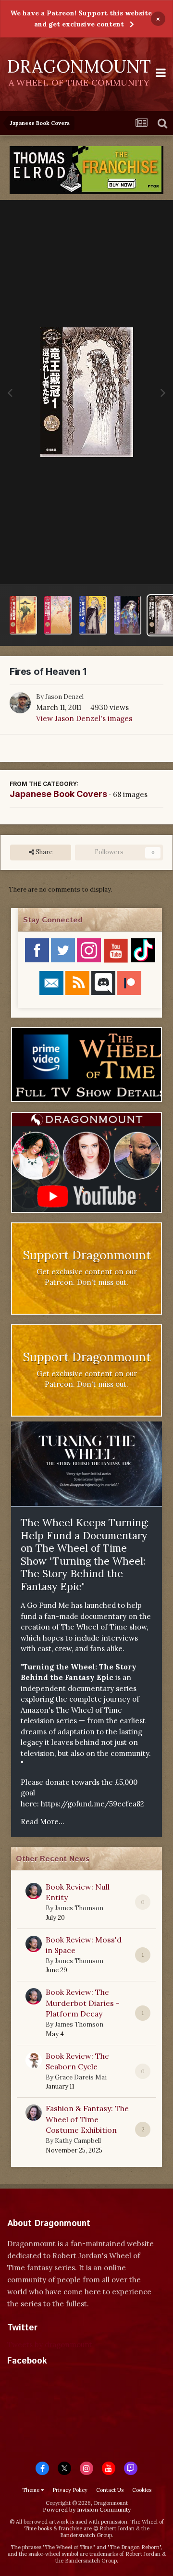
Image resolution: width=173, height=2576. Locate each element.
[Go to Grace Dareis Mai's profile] (34, 2060)
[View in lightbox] (87, 392)
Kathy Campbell (78, 2141)
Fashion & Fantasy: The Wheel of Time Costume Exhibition (87, 2119)
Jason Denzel (64, 697)
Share (43, 852)
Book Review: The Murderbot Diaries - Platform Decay (83, 2003)
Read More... (43, 1822)
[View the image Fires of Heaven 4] (93, 615)
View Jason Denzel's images (84, 718)
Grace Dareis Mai (81, 2077)
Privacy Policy (70, 2490)
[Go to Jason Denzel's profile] (20, 703)
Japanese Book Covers (58, 794)
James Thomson (79, 1908)
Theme (31, 2490)
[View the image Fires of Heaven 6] (23, 615)
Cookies (142, 2490)
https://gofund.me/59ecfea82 (93, 1804)
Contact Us (110, 2490)
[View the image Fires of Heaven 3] (58, 615)
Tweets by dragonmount (50, 2345)
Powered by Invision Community (87, 2509)
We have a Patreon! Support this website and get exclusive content (81, 19)
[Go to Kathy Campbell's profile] (34, 2113)
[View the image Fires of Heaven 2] (128, 615)
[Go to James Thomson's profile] (34, 1891)
